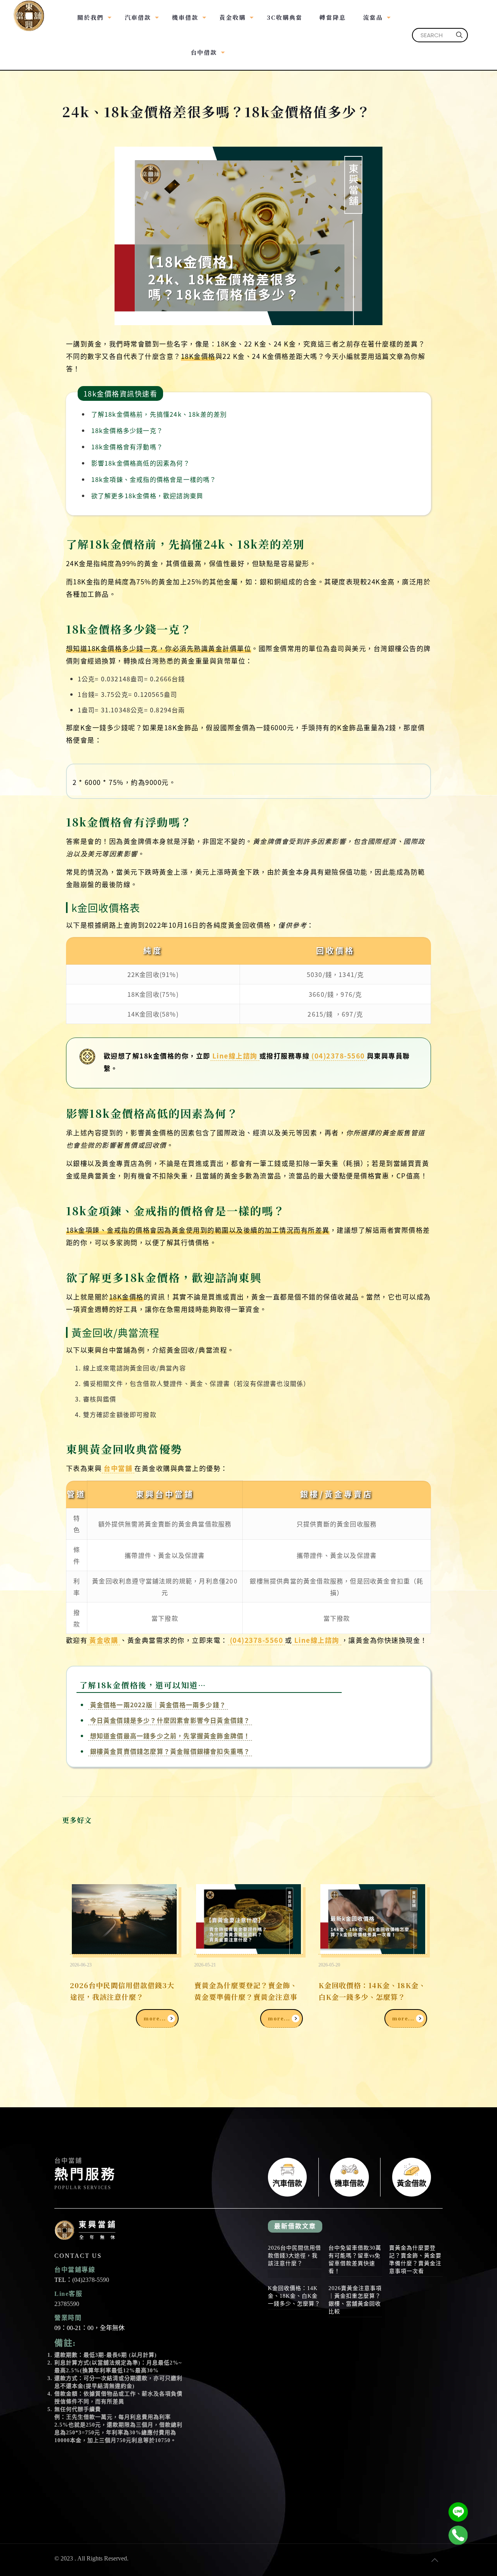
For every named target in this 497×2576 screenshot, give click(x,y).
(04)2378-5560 (338, 1056)
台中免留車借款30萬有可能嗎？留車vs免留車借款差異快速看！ (355, 2260)
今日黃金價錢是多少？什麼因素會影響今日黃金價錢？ (170, 1720)
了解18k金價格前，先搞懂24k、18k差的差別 (159, 414)
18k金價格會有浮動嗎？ (127, 447)
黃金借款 (412, 2177)
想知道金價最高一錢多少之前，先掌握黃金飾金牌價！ (170, 1736)
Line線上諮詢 (235, 1056)
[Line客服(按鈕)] (458, 2512)
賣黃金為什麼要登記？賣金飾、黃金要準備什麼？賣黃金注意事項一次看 (246, 1997)
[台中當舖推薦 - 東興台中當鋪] (29, 12)
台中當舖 (118, 1468)
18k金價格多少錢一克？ (127, 430)
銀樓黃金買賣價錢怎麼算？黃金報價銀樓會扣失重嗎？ (170, 1751)
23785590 (67, 2304)
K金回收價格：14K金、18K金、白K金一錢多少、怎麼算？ (372, 1991)
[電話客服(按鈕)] (458, 2535)
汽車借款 (287, 2177)
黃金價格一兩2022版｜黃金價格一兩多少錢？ (158, 1705)
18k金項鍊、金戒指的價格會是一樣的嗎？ (154, 479)
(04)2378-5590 (91, 2280)
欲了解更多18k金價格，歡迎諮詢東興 (147, 495)
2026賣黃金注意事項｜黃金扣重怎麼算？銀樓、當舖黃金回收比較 (355, 2300)
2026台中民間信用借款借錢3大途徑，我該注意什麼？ (122, 1991)
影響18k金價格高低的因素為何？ (141, 463)
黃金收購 (104, 1640)
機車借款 (349, 2177)
